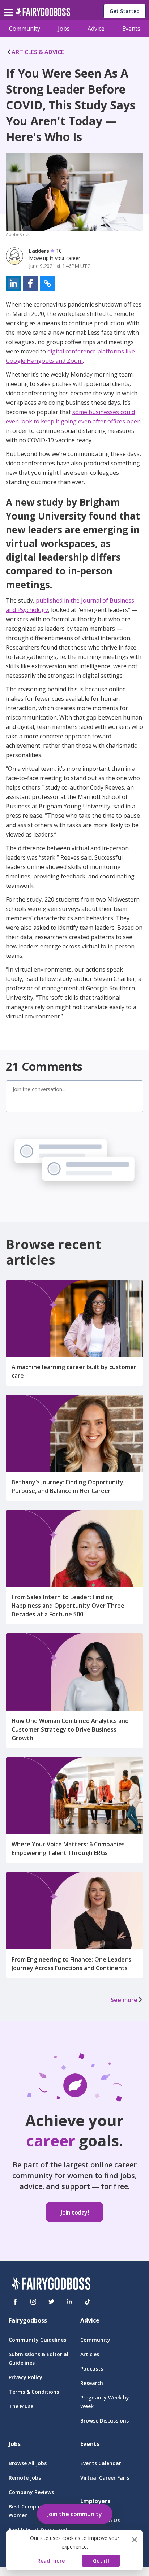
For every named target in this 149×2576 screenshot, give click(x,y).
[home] (43, 14)
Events (131, 29)
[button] (13, 283)
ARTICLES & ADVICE (38, 52)
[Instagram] (33, 2302)
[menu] (10, 6)
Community (25, 29)
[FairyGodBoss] (51, 2285)
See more (124, 2000)
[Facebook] (15, 2302)
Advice (96, 29)
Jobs (64, 29)
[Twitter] (51, 2302)
